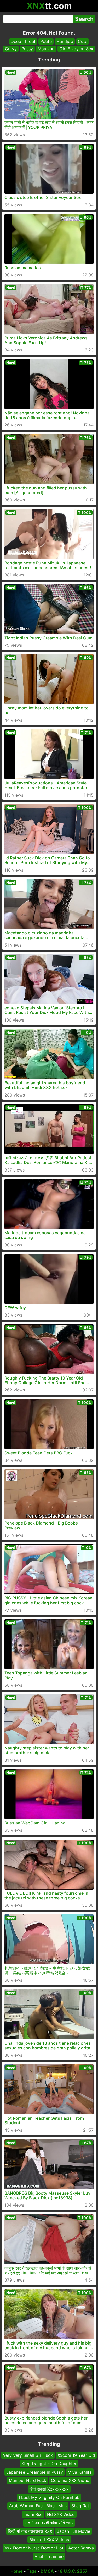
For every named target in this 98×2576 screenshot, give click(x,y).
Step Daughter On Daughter (49, 2464)
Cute (83, 41)
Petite (46, 41)
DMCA (47, 2571)
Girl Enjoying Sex (76, 49)
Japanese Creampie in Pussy (35, 2472)
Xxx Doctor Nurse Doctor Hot (34, 2548)
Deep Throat (23, 41)
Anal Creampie (49, 2556)
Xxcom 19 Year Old (76, 2455)
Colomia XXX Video (70, 2480)
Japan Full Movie (74, 2531)
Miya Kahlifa (80, 2472)
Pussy (27, 49)
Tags (32, 2571)
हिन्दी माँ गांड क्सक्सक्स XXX (30, 2531)
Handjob (65, 41)
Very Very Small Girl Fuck (28, 2455)
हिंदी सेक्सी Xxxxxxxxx (49, 2489)
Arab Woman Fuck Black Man (38, 2506)
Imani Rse (33, 2514)
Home (17, 2571)
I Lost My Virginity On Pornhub (49, 2497)
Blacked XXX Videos (49, 2540)
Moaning (46, 49)
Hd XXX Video (61, 2514)
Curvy (11, 49)
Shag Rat (80, 2506)
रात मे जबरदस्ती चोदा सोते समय (49, 2523)
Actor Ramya (81, 2548)
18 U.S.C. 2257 (73, 2571)
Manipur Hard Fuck (28, 2480)
